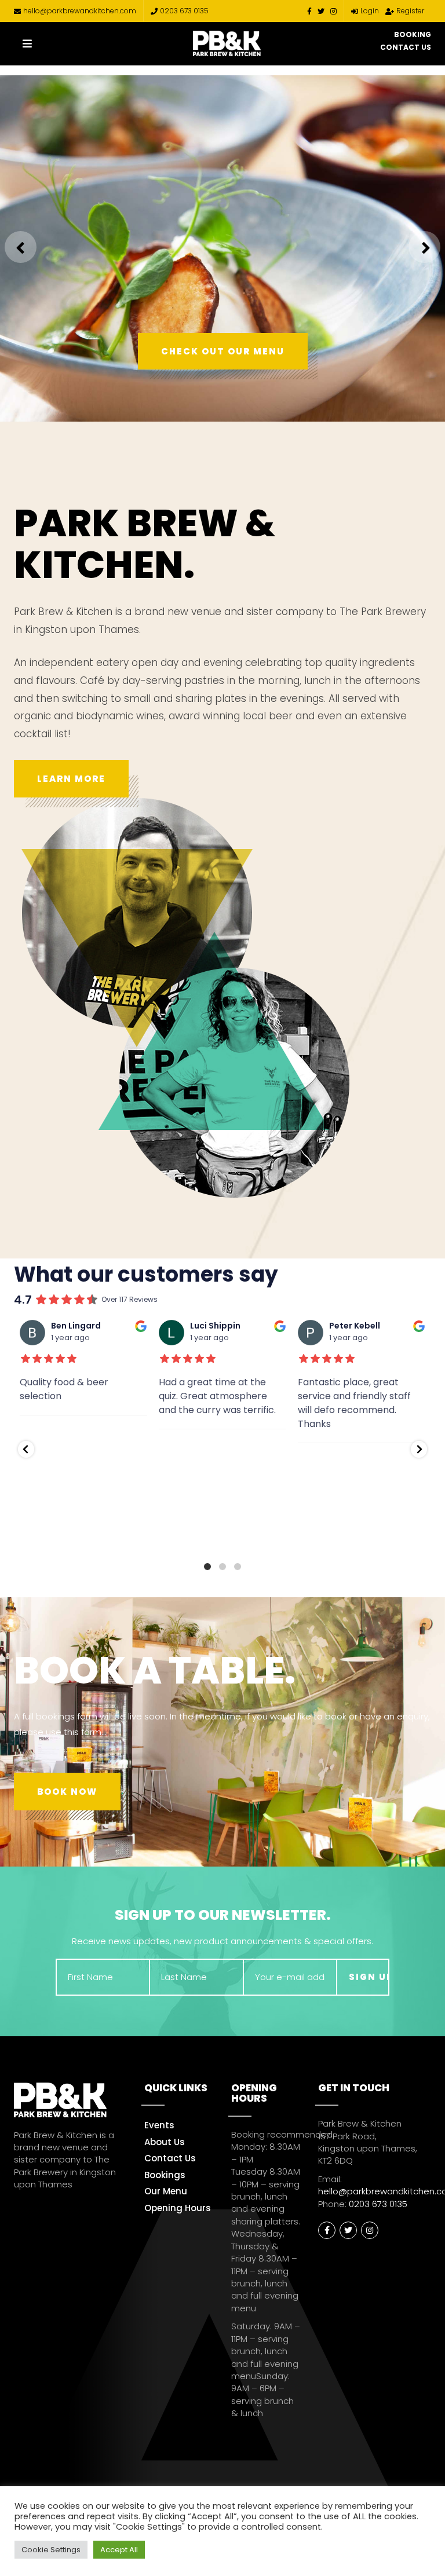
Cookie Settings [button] (51, 2550)
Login (370, 11)
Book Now (67, 1792)
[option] (222, 248)
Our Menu (166, 2191)
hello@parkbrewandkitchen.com (80, 11)
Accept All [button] (119, 2550)
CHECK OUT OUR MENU (223, 351)
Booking (413, 34)
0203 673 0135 (184, 11)
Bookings (165, 2175)
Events (159, 2125)
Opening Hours (178, 2208)
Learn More (71, 779)
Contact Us (406, 47)
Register (410, 11)
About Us (165, 2142)
